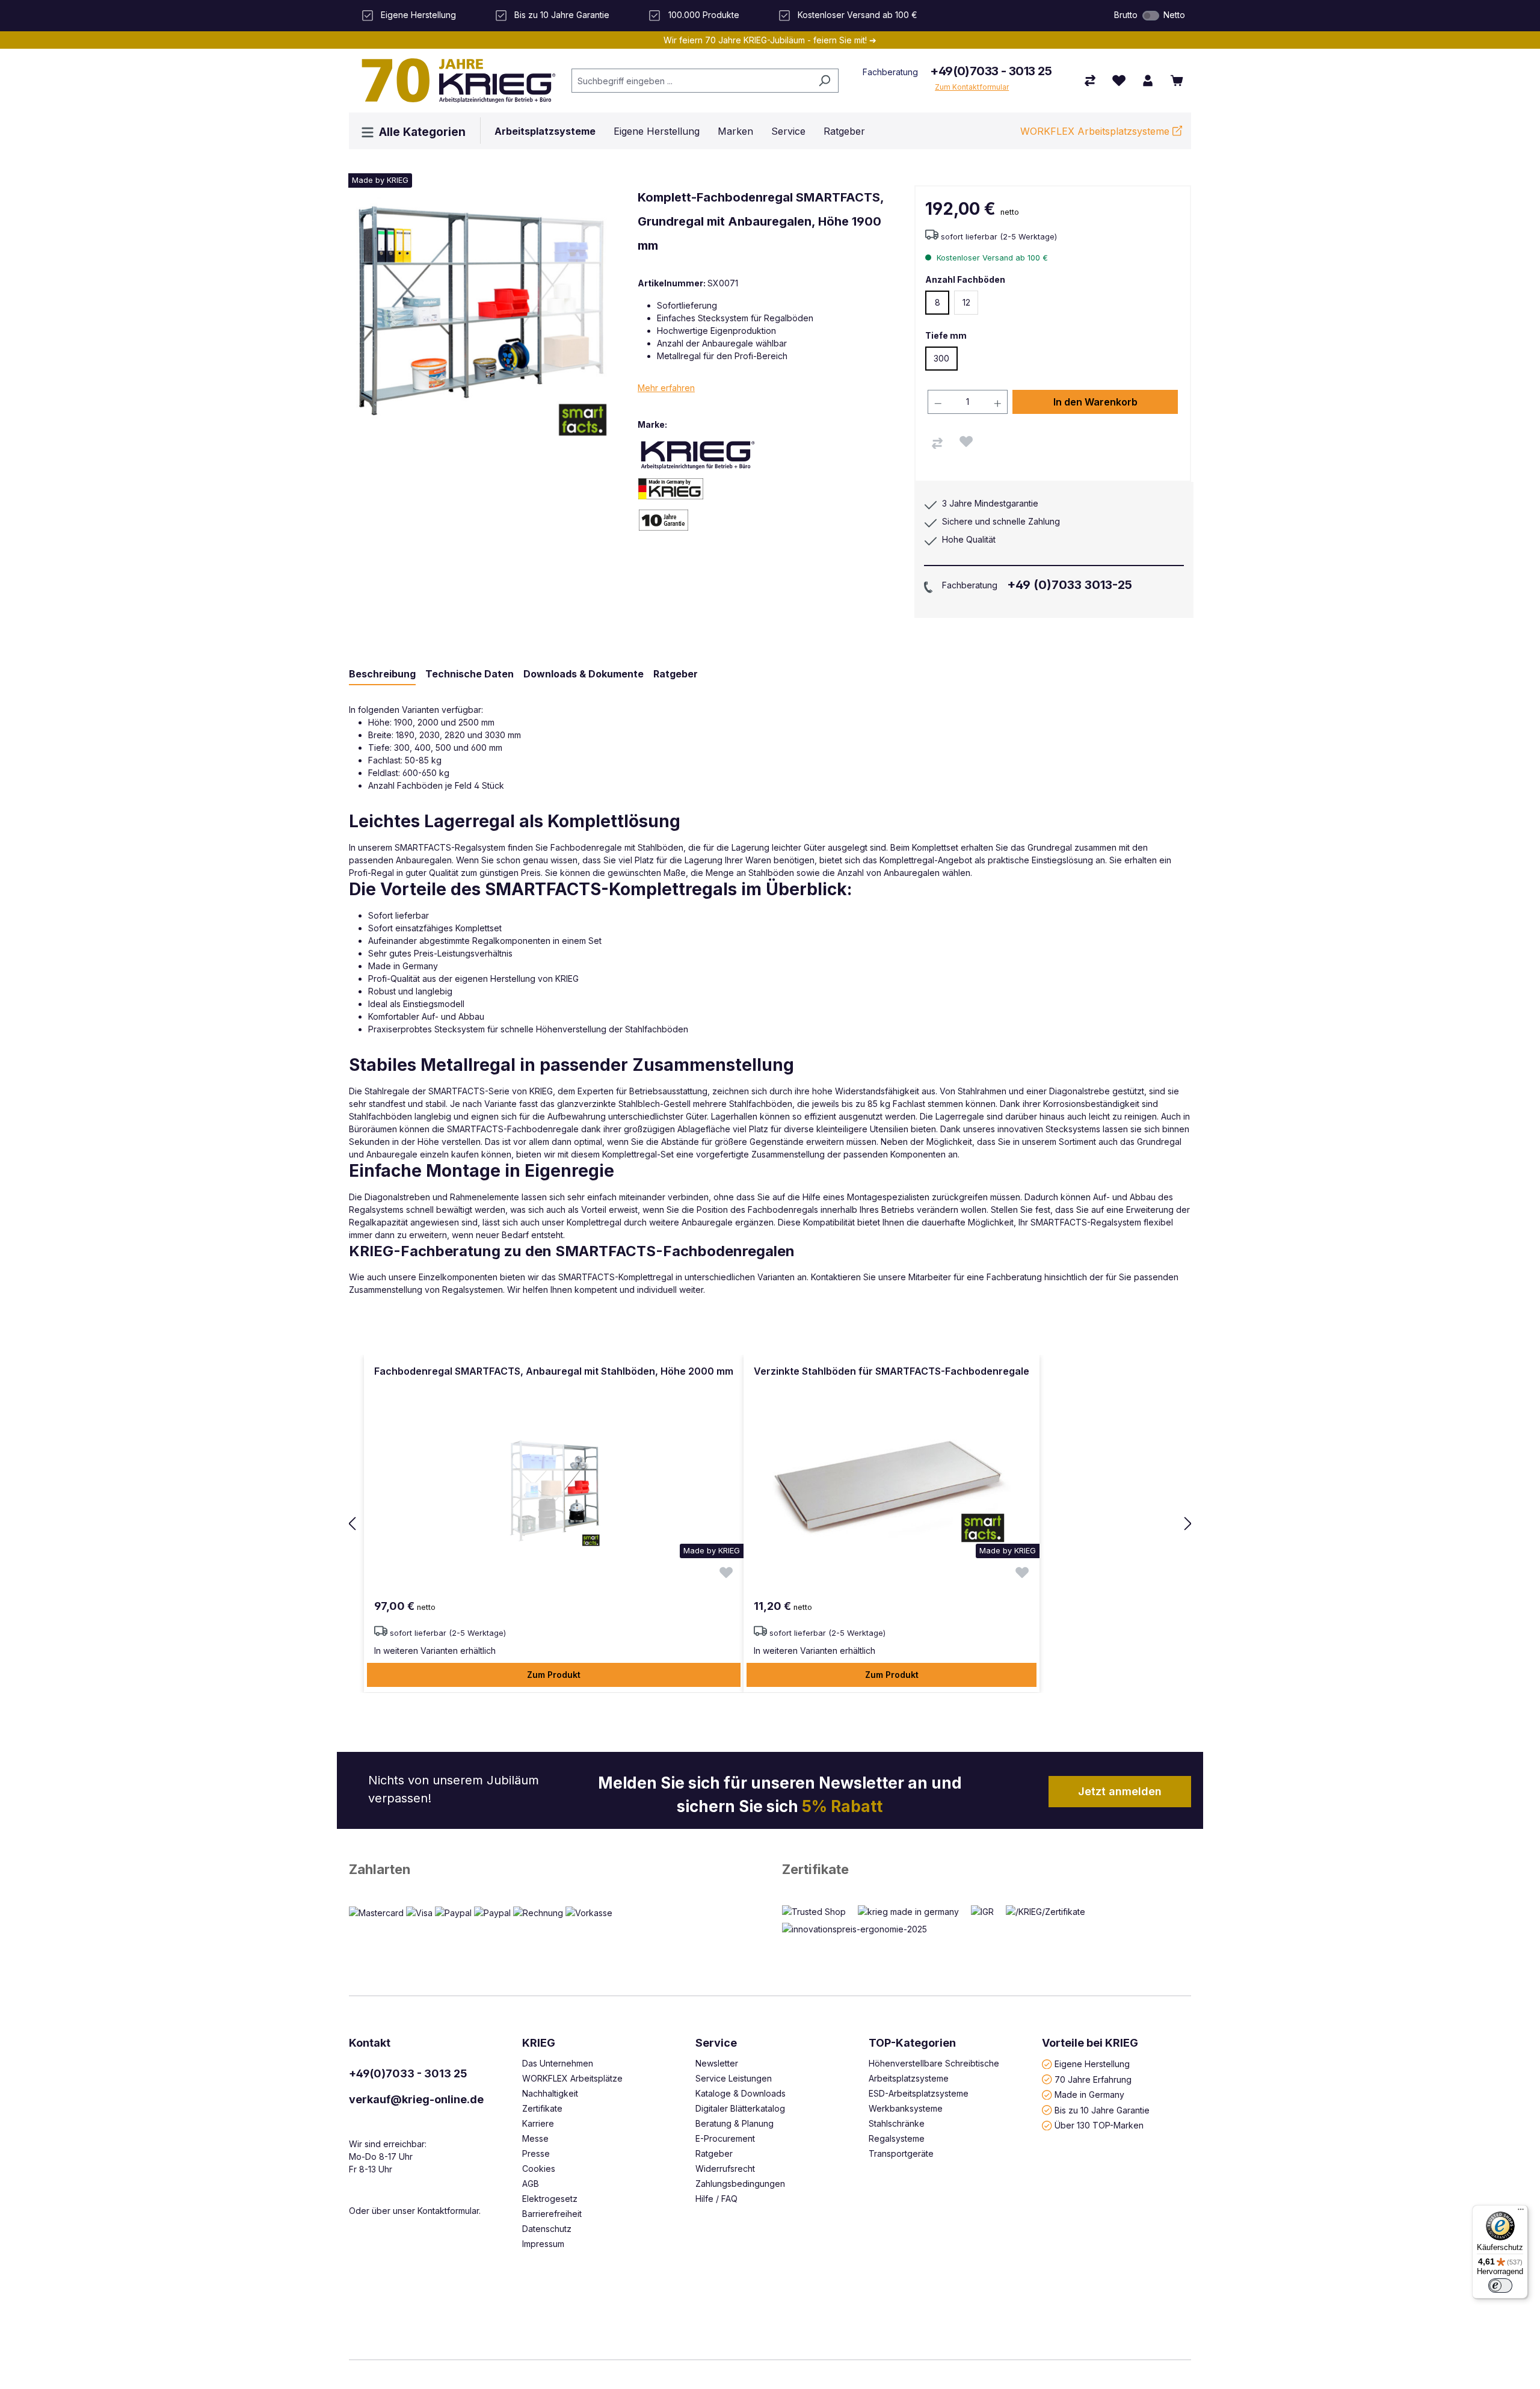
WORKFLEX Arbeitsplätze (572, 2078)
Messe (535, 2138)
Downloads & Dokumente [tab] (584, 674)
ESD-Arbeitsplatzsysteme (919, 2093)
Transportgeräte (901, 2153)
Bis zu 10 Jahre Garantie (1102, 2110)
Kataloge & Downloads (741, 2093)
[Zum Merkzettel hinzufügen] (966, 442)
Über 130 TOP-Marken (1099, 2125)
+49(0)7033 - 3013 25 (991, 71)
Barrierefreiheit (552, 2214)
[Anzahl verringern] (938, 402)
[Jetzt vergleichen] (1090, 81)
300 (941, 358)
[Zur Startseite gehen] (454, 81)
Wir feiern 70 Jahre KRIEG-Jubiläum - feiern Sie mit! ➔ (770, 40)
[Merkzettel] (1119, 81)
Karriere (538, 2123)
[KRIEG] (698, 455)
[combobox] (691, 81)
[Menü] (1521, 2212)
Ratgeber (714, 2153)
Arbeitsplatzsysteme (909, 2078)
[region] (770, 1524)
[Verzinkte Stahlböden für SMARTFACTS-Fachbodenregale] (892, 1488)
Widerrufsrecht (725, 2169)
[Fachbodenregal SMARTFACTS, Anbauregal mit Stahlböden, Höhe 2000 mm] (554, 1488)
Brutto (1126, 15)
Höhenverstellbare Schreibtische (934, 2063)
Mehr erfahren (666, 388)
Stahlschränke (897, 2123)
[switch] (1151, 16)
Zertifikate (815, 1869)
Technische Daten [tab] (470, 674)
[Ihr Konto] (1148, 81)
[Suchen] (824, 81)
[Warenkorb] (1177, 81)
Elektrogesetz (550, 2199)
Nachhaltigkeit (550, 2093)
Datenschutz (547, 2229)
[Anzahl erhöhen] (998, 402)
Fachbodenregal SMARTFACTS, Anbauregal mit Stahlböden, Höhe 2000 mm (554, 1371)
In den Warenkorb (1095, 402)
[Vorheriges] (352, 1524)
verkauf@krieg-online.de (416, 2099)
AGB (531, 2184)
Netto (1174, 15)
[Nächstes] (1188, 1524)
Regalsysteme (897, 2138)
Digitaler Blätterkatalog (740, 2108)
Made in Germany (1089, 2095)
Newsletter (717, 2063)
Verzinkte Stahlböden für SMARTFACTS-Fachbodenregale (892, 1371)
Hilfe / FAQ (716, 2199)
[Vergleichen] (937, 443)
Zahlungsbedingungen (740, 2184)
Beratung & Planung (735, 2123)
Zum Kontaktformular (972, 87)
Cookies (539, 2169)
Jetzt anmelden (1120, 1791)
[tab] (382, 674)
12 (966, 302)
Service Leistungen (734, 2078)
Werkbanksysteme (906, 2108)
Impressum (543, 2244)
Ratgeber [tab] (676, 674)
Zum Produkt (554, 1675)
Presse (536, 2153)
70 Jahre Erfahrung (1093, 2079)
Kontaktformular (448, 2211)
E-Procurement (725, 2138)
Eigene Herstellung (1092, 2064)
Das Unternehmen (558, 2063)
